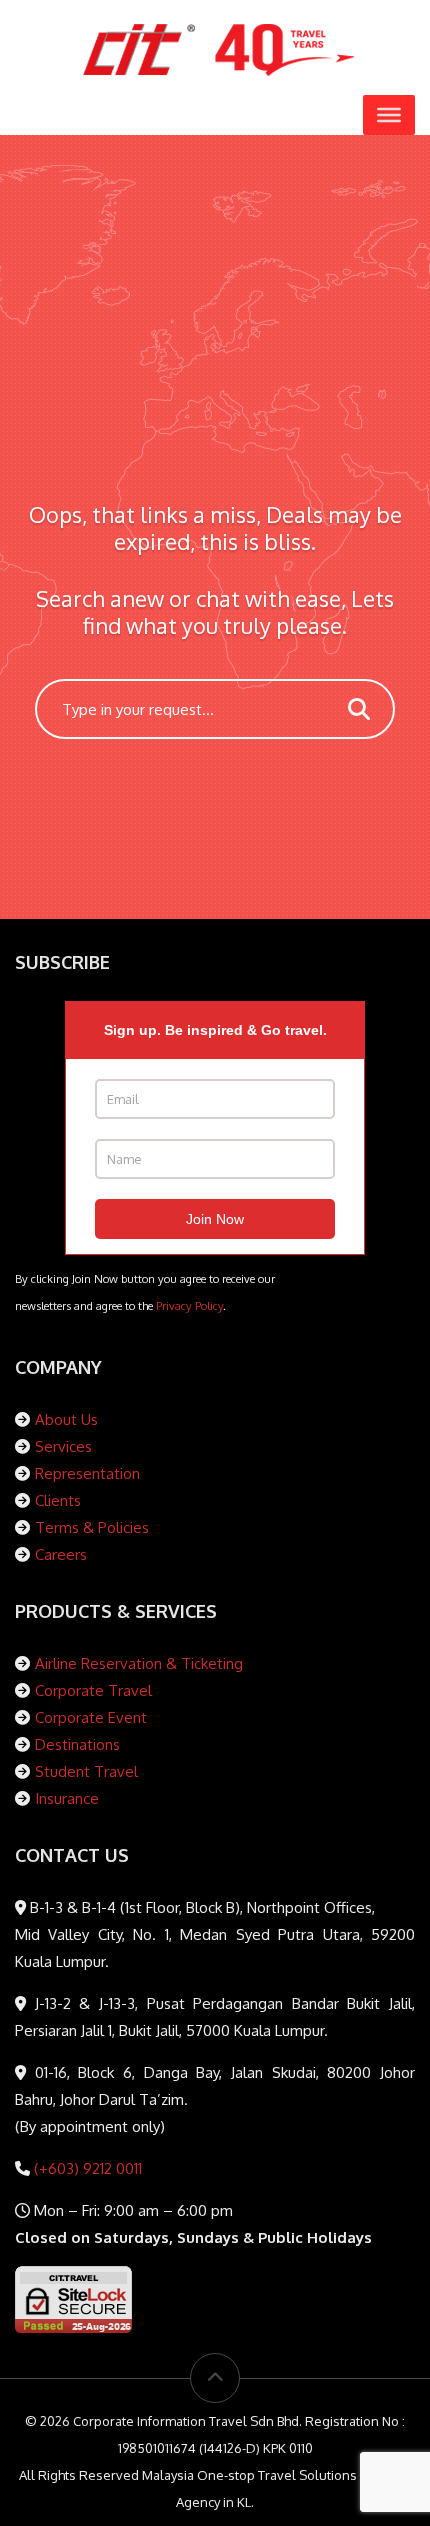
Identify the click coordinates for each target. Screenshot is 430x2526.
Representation (87, 1473)
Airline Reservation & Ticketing (139, 1663)
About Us (66, 1419)
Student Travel (86, 1771)
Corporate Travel (93, 1690)
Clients (58, 1500)
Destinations (77, 1744)
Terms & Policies (92, 1527)
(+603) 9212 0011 (86, 2168)
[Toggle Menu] (389, 115)
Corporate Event (91, 1717)
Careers (61, 1554)
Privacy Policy (189, 1305)
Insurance (67, 1798)
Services (63, 1446)
